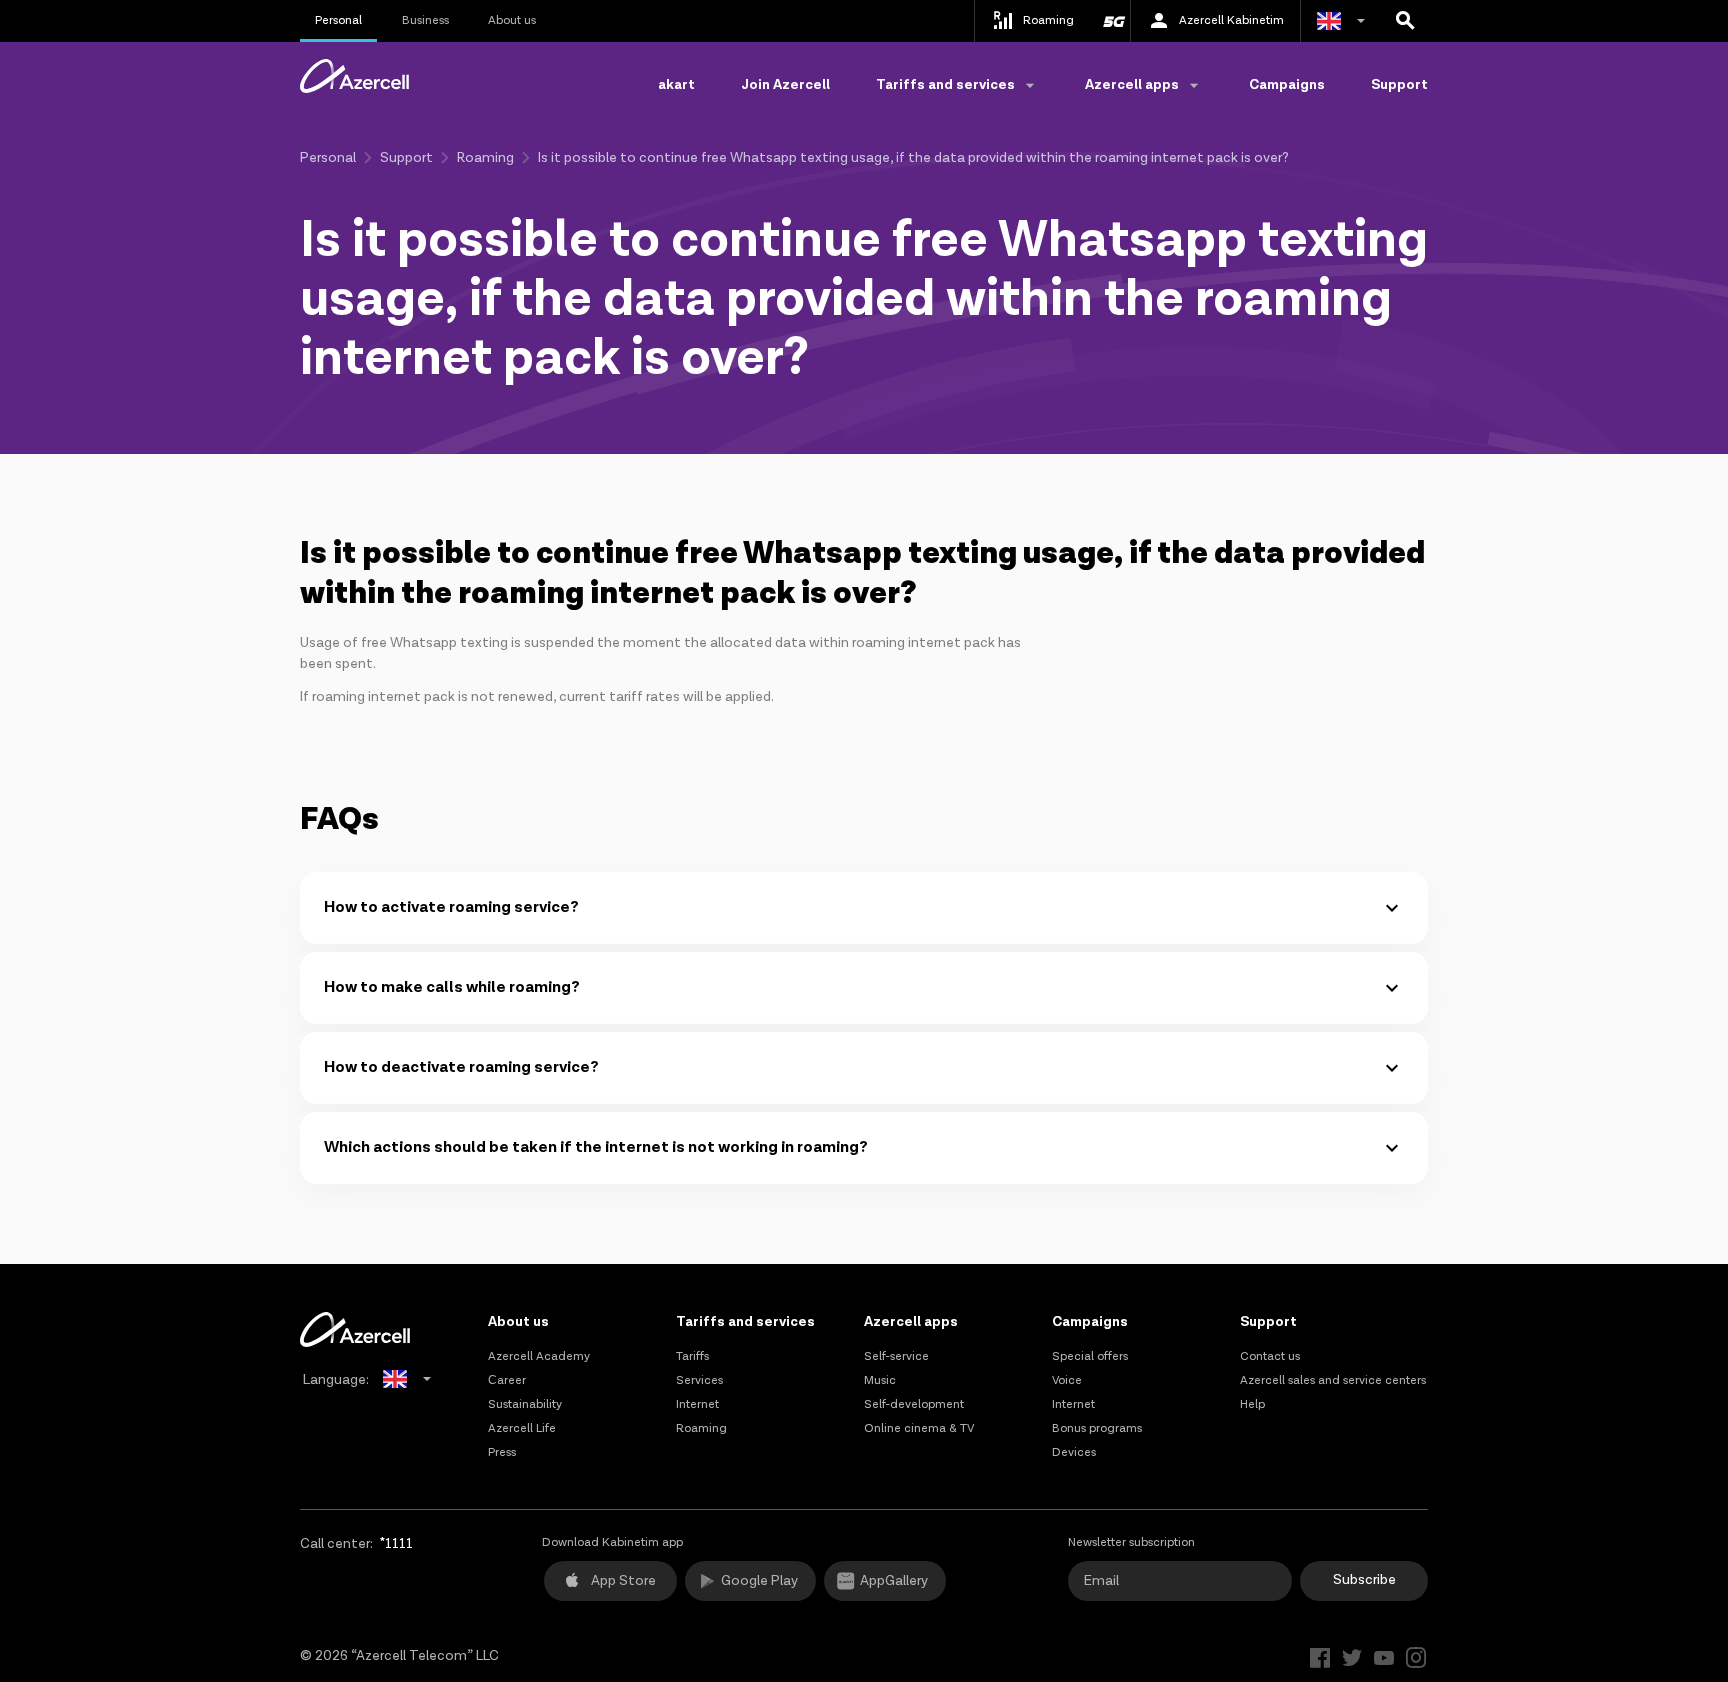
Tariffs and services (745, 1322)
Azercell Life (522, 1428)
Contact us (1270, 1356)
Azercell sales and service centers (1333, 1380)
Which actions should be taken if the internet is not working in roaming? (596, 1147)
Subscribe (1364, 1580)
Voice (1067, 1380)
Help (1252, 1404)
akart (676, 85)
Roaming (485, 158)
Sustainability (525, 1404)
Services (699, 1380)
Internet (697, 1404)
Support (1399, 85)
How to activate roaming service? (451, 907)
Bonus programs (1097, 1428)
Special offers (1090, 1356)
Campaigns (1287, 85)
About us (512, 20)
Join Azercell (785, 85)
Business (425, 20)
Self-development (914, 1404)
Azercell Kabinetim (1231, 20)
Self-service (896, 1356)
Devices (1074, 1452)
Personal (338, 20)
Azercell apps (911, 1322)
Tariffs (692, 1356)
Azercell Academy (539, 1356)
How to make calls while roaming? (452, 987)
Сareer (507, 1380)
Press (502, 1452)
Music (880, 1380)
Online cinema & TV (919, 1428)
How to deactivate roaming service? (461, 1067)
